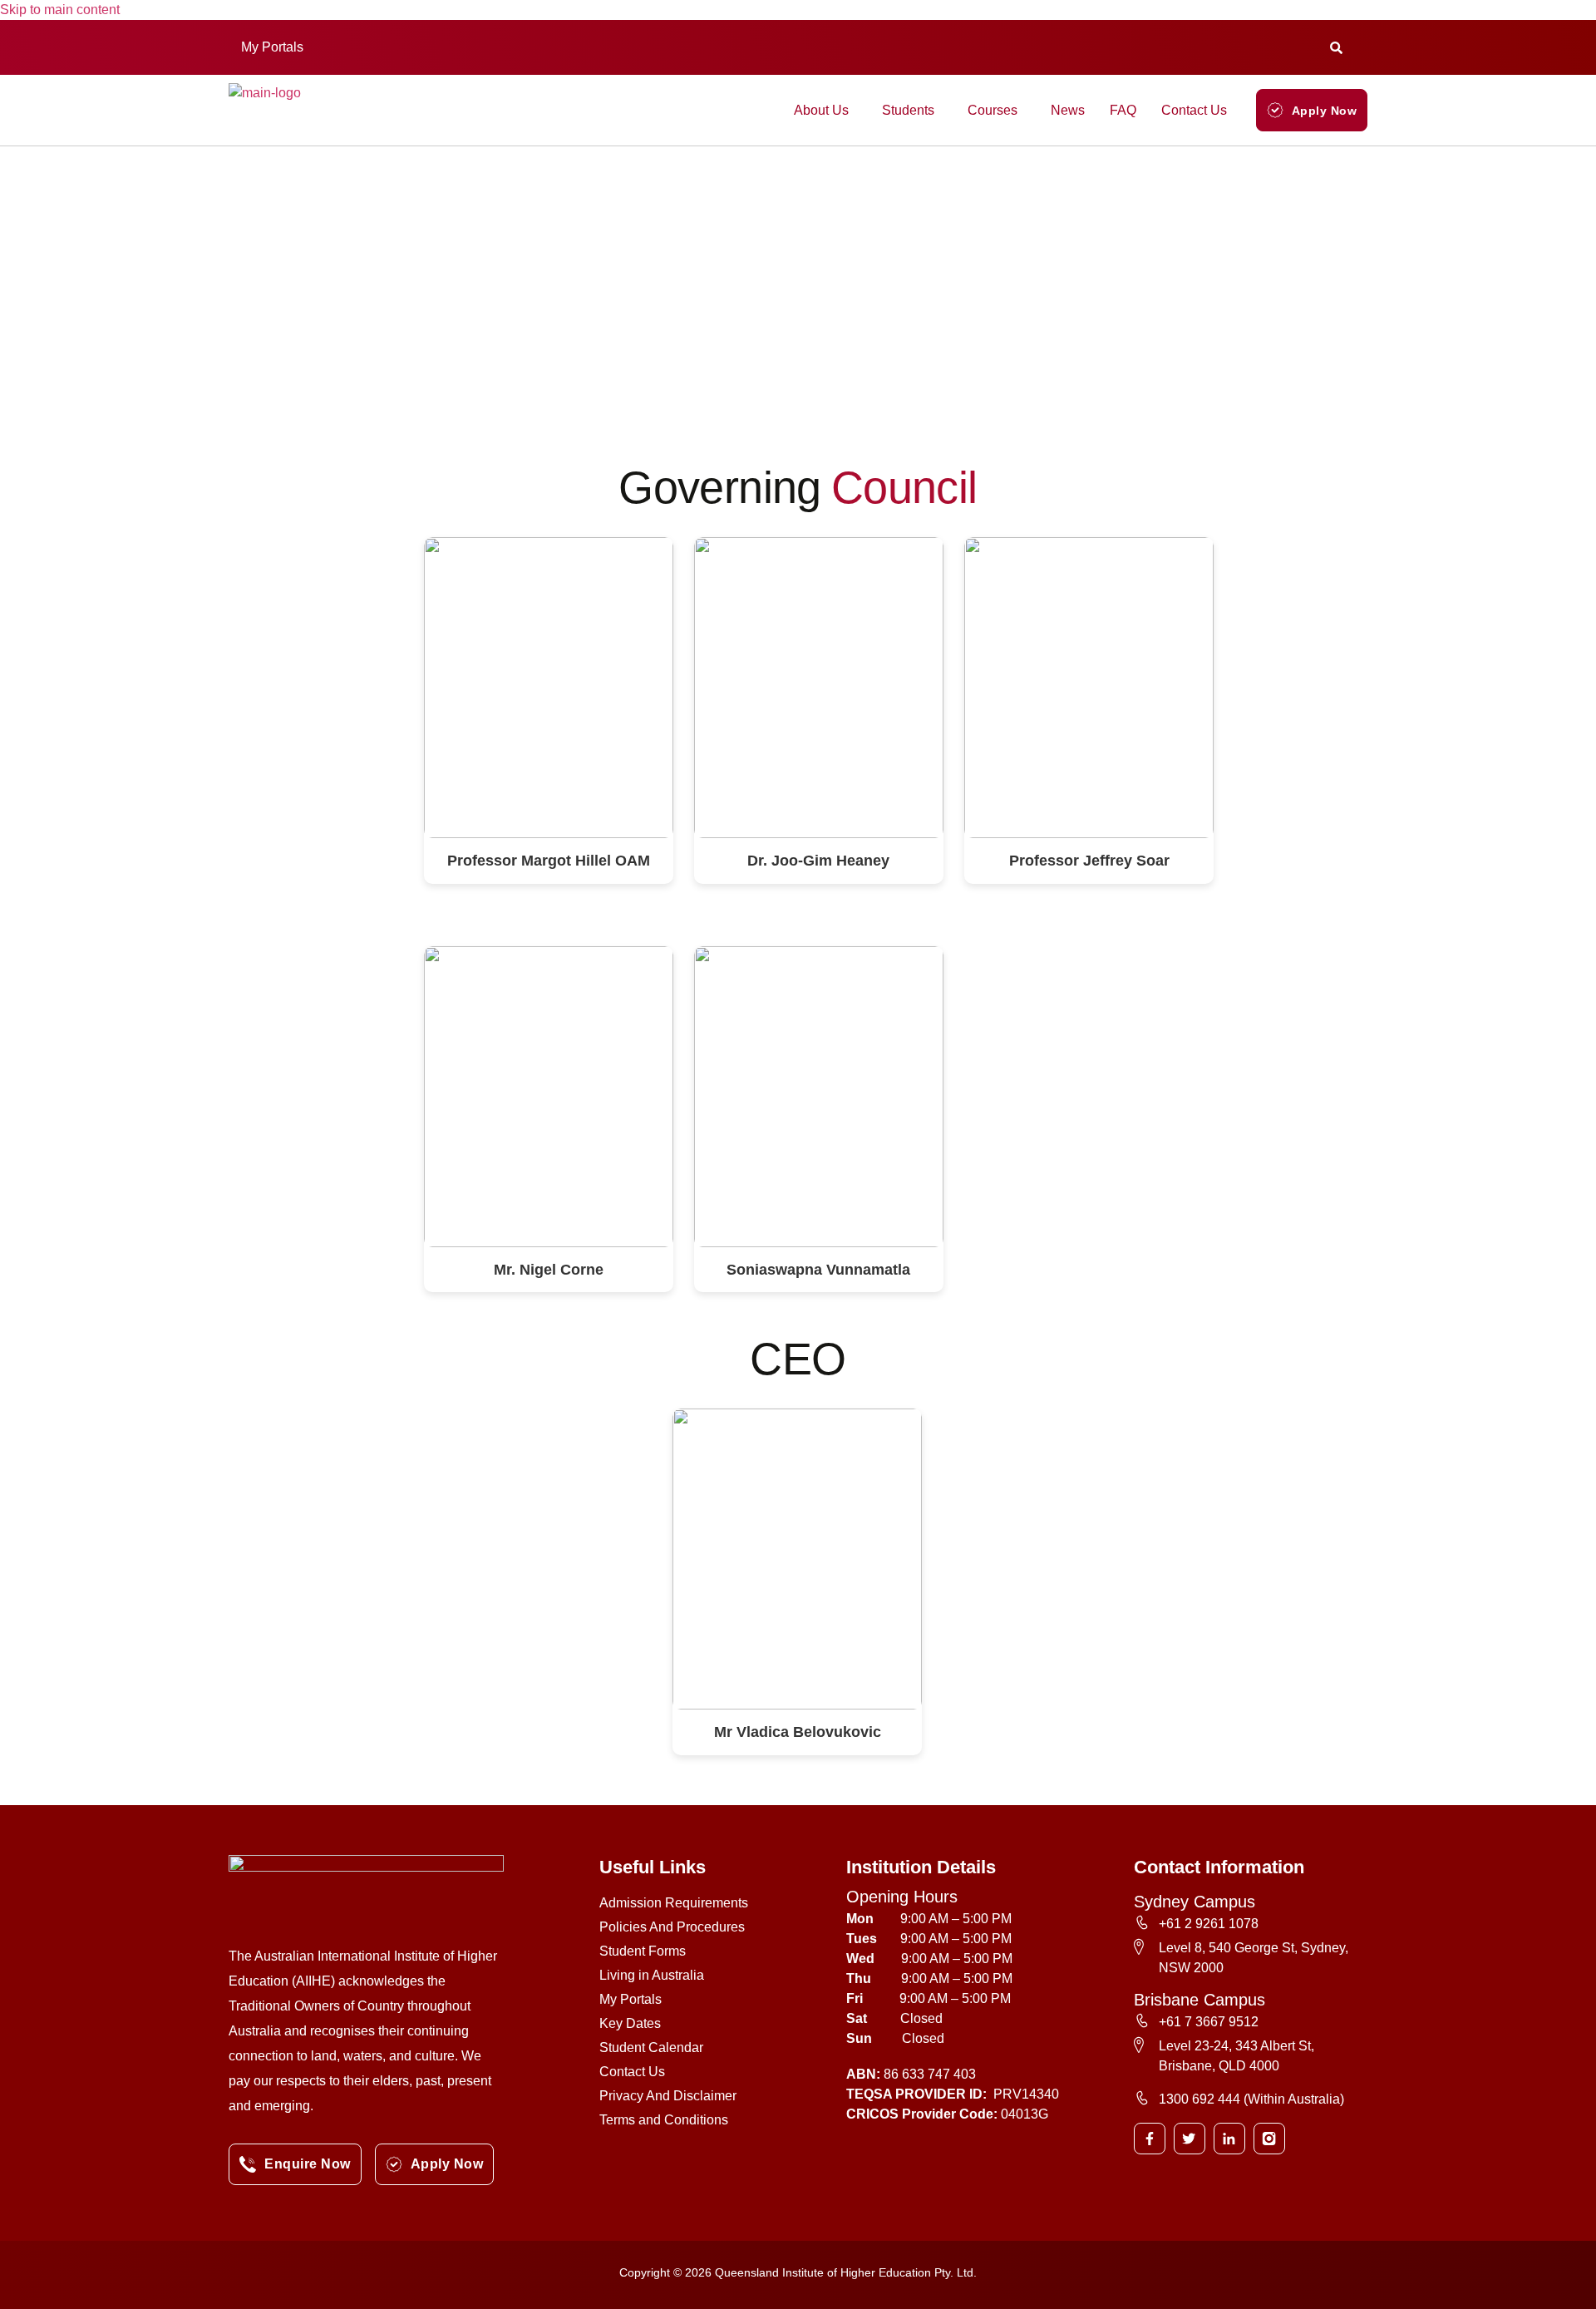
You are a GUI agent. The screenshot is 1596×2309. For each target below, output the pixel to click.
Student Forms (643, 1951)
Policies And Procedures (672, 1927)
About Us (821, 110)
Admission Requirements (674, 1903)
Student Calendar (651, 2048)
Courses (993, 110)
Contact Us (1194, 110)
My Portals (272, 47)
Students (908, 110)
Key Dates (630, 2023)
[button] (276, 47)
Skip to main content (60, 10)
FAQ (1123, 110)
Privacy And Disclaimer (668, 2096)
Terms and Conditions (664, 2120)
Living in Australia (652, 1975)
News (1068, 110)
